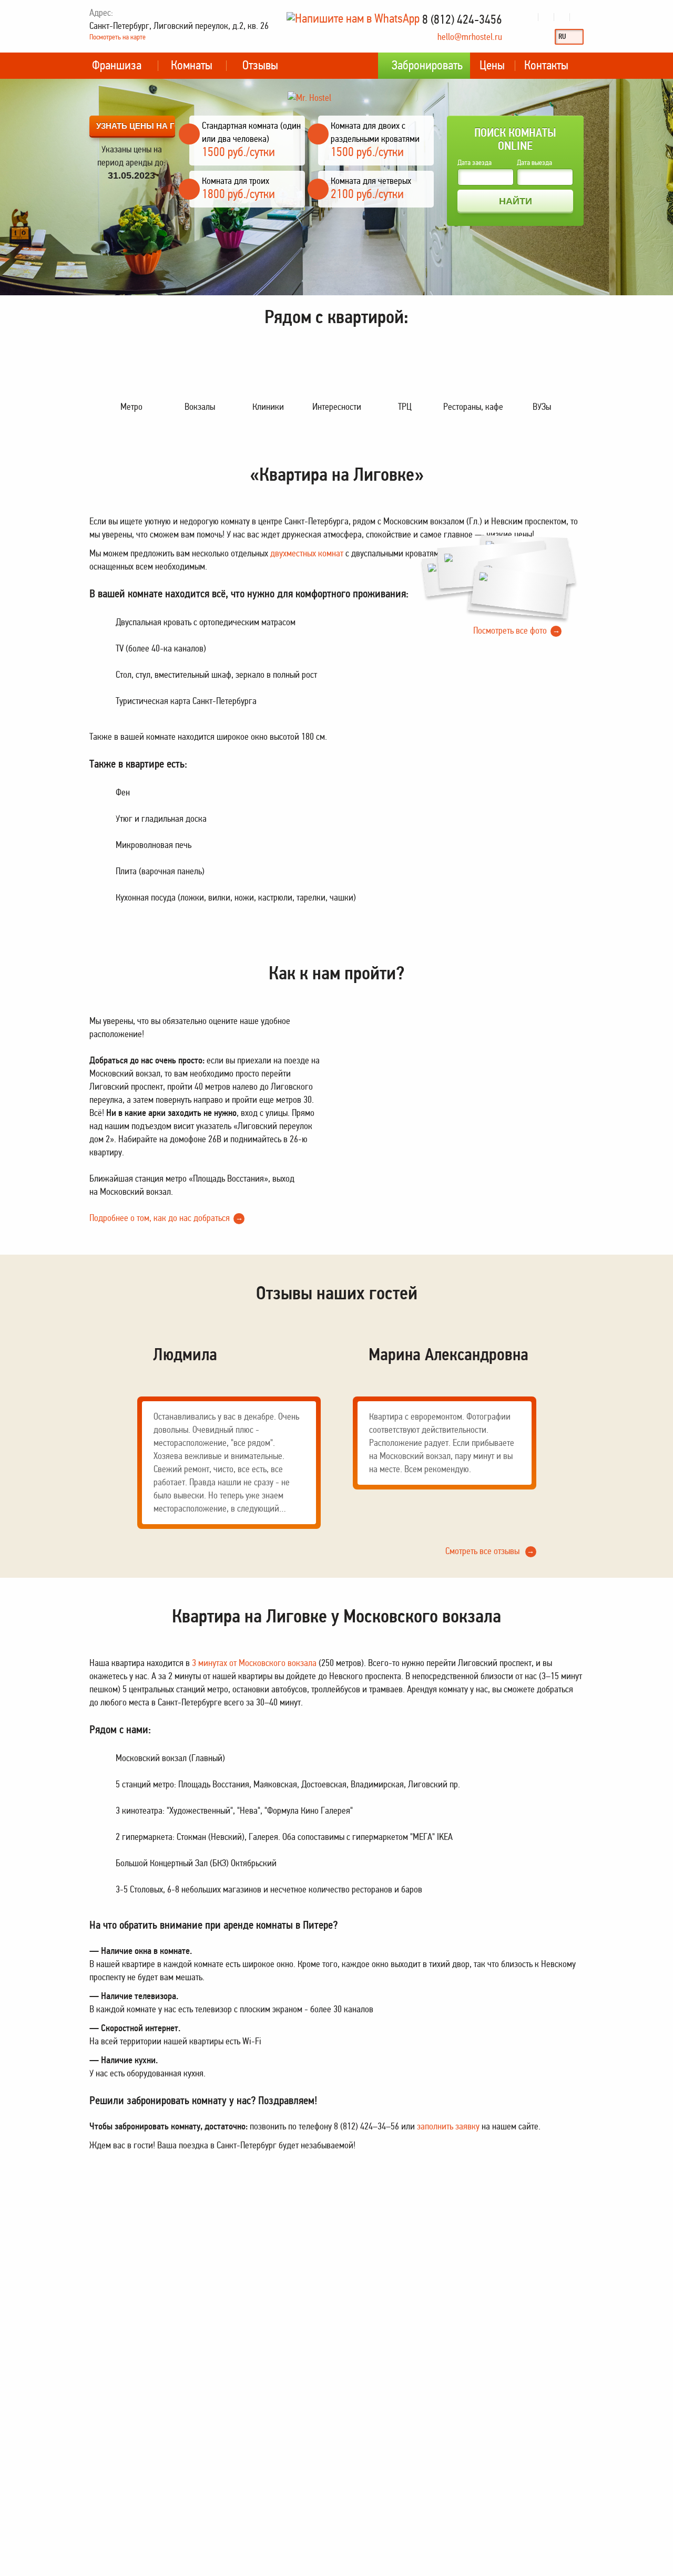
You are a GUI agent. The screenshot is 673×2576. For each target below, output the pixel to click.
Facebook (562, 17)
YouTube (546, 17)
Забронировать (427, 65)
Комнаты (192, 65)
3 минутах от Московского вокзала (254, 1663)
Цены (492, 65)
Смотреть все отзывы (490, 1551)
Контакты (546, 65)
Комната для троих (236, 181)
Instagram (578, 17)
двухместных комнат (307, 553)
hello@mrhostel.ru (470, 37)
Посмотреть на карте (118, 37)
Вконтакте (530, 17)
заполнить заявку (448, 2126)
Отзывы (260, 65)
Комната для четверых (371, 181)
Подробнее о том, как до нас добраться (166, 1218)
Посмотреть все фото (517, 630)
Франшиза (117, 65)
